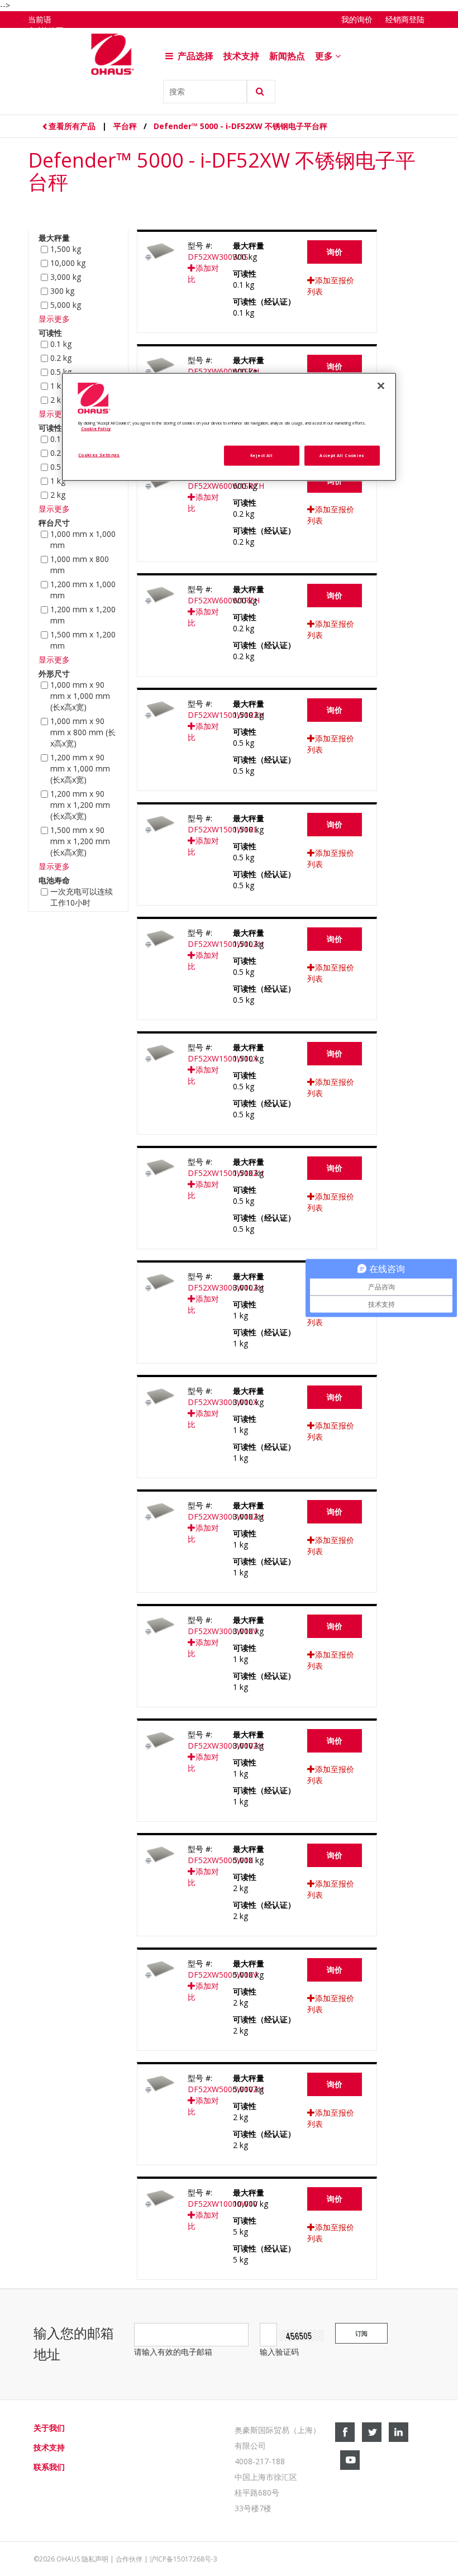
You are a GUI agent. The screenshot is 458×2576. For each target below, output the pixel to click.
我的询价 (357, 20)
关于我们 (49, 2428)
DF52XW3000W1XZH (226, 1516)
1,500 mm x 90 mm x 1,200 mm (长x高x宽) (80, 841)
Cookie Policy (96, 428)
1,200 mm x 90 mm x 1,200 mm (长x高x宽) (80, 805)
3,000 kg (66, 277)
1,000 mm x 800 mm (80, 565)
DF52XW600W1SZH (223, 371)
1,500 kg (66, 249)
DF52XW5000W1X (220, 1860)
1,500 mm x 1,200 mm (83, 640)
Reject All (262, 455)
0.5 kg (61, 372)
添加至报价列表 (331, 286)
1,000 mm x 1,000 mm (83, 539)
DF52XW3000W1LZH (226, 1287)
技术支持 (241, 56)
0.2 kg (61, 358)
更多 (325, 56)
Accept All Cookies (342, 455)
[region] (229, 427)
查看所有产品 (73, 126)
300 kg (62, 291)
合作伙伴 (129, 2559)
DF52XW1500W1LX (223, 1058)
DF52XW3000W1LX (223, 1402)
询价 (335, 252)
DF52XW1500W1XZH (226, 1173)
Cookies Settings (99, 455)
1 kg (58, 386)
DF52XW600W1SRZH (226, 486)
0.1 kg (61, 344)
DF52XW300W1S (218, 257)
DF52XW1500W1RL (223, 829)
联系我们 (49, 2467)
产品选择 (194, 56)
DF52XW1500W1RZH (226, 715)
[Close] (381, 385)
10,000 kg (68, 263)
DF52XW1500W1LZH (226, 944)
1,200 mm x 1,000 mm (83, 590)
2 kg (58, 400)
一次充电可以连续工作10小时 (82, 897)
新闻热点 (287, 56)
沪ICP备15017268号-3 (183, 2559)
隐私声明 (95, 2559)
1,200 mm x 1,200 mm (83, 615)
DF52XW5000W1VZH (226, 2089)
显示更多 (54, 319)
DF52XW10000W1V (223, 2204)
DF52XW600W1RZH (224, 600)
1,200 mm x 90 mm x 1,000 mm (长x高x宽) (80, 768)
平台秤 (125, 126)
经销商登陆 (405, 20)
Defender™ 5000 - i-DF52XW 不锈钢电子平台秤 (240, 126)
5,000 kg (66, 305)
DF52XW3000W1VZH (226, 1746)
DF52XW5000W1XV (223, 1975)
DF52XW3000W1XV (223, 1631)
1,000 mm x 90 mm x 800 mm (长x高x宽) (83, 732)
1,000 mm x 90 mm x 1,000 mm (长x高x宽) (80, 696)
